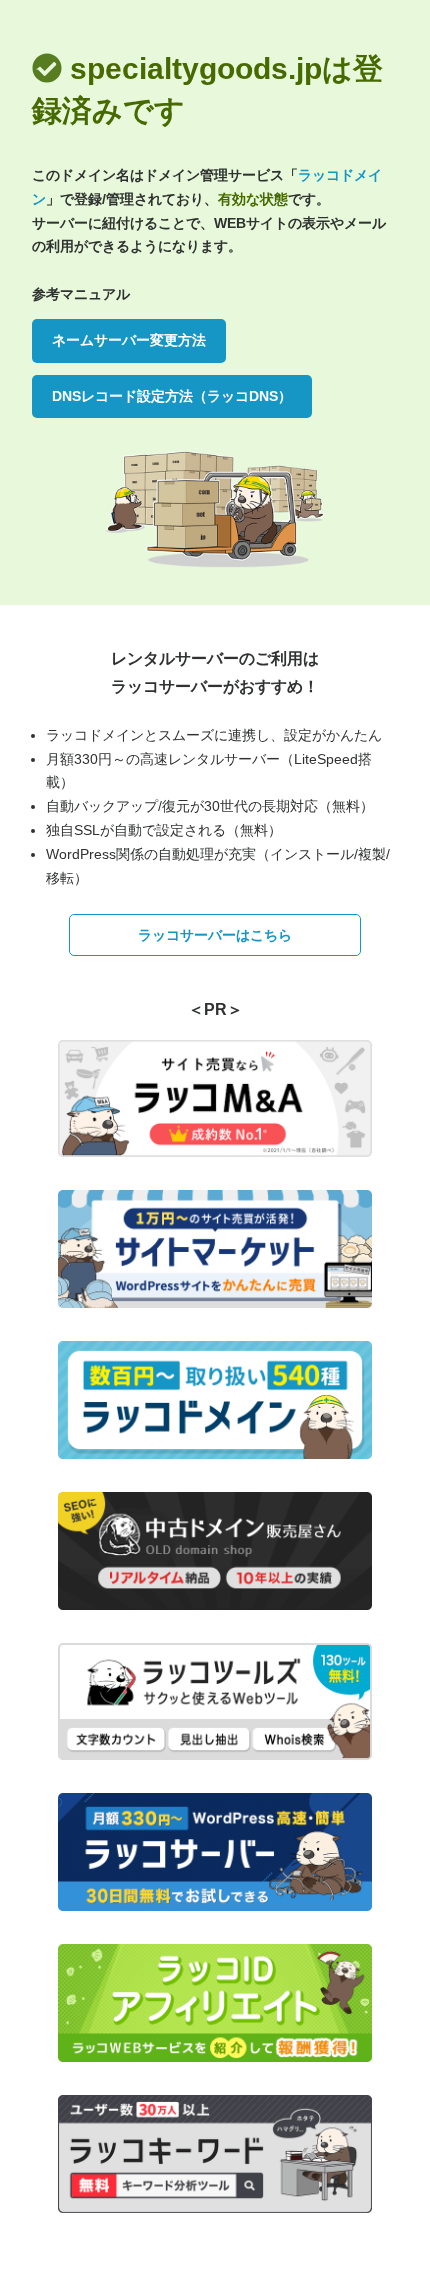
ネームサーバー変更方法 (129, 340)
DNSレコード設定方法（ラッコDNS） (172, 396)
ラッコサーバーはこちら (215, 935)
